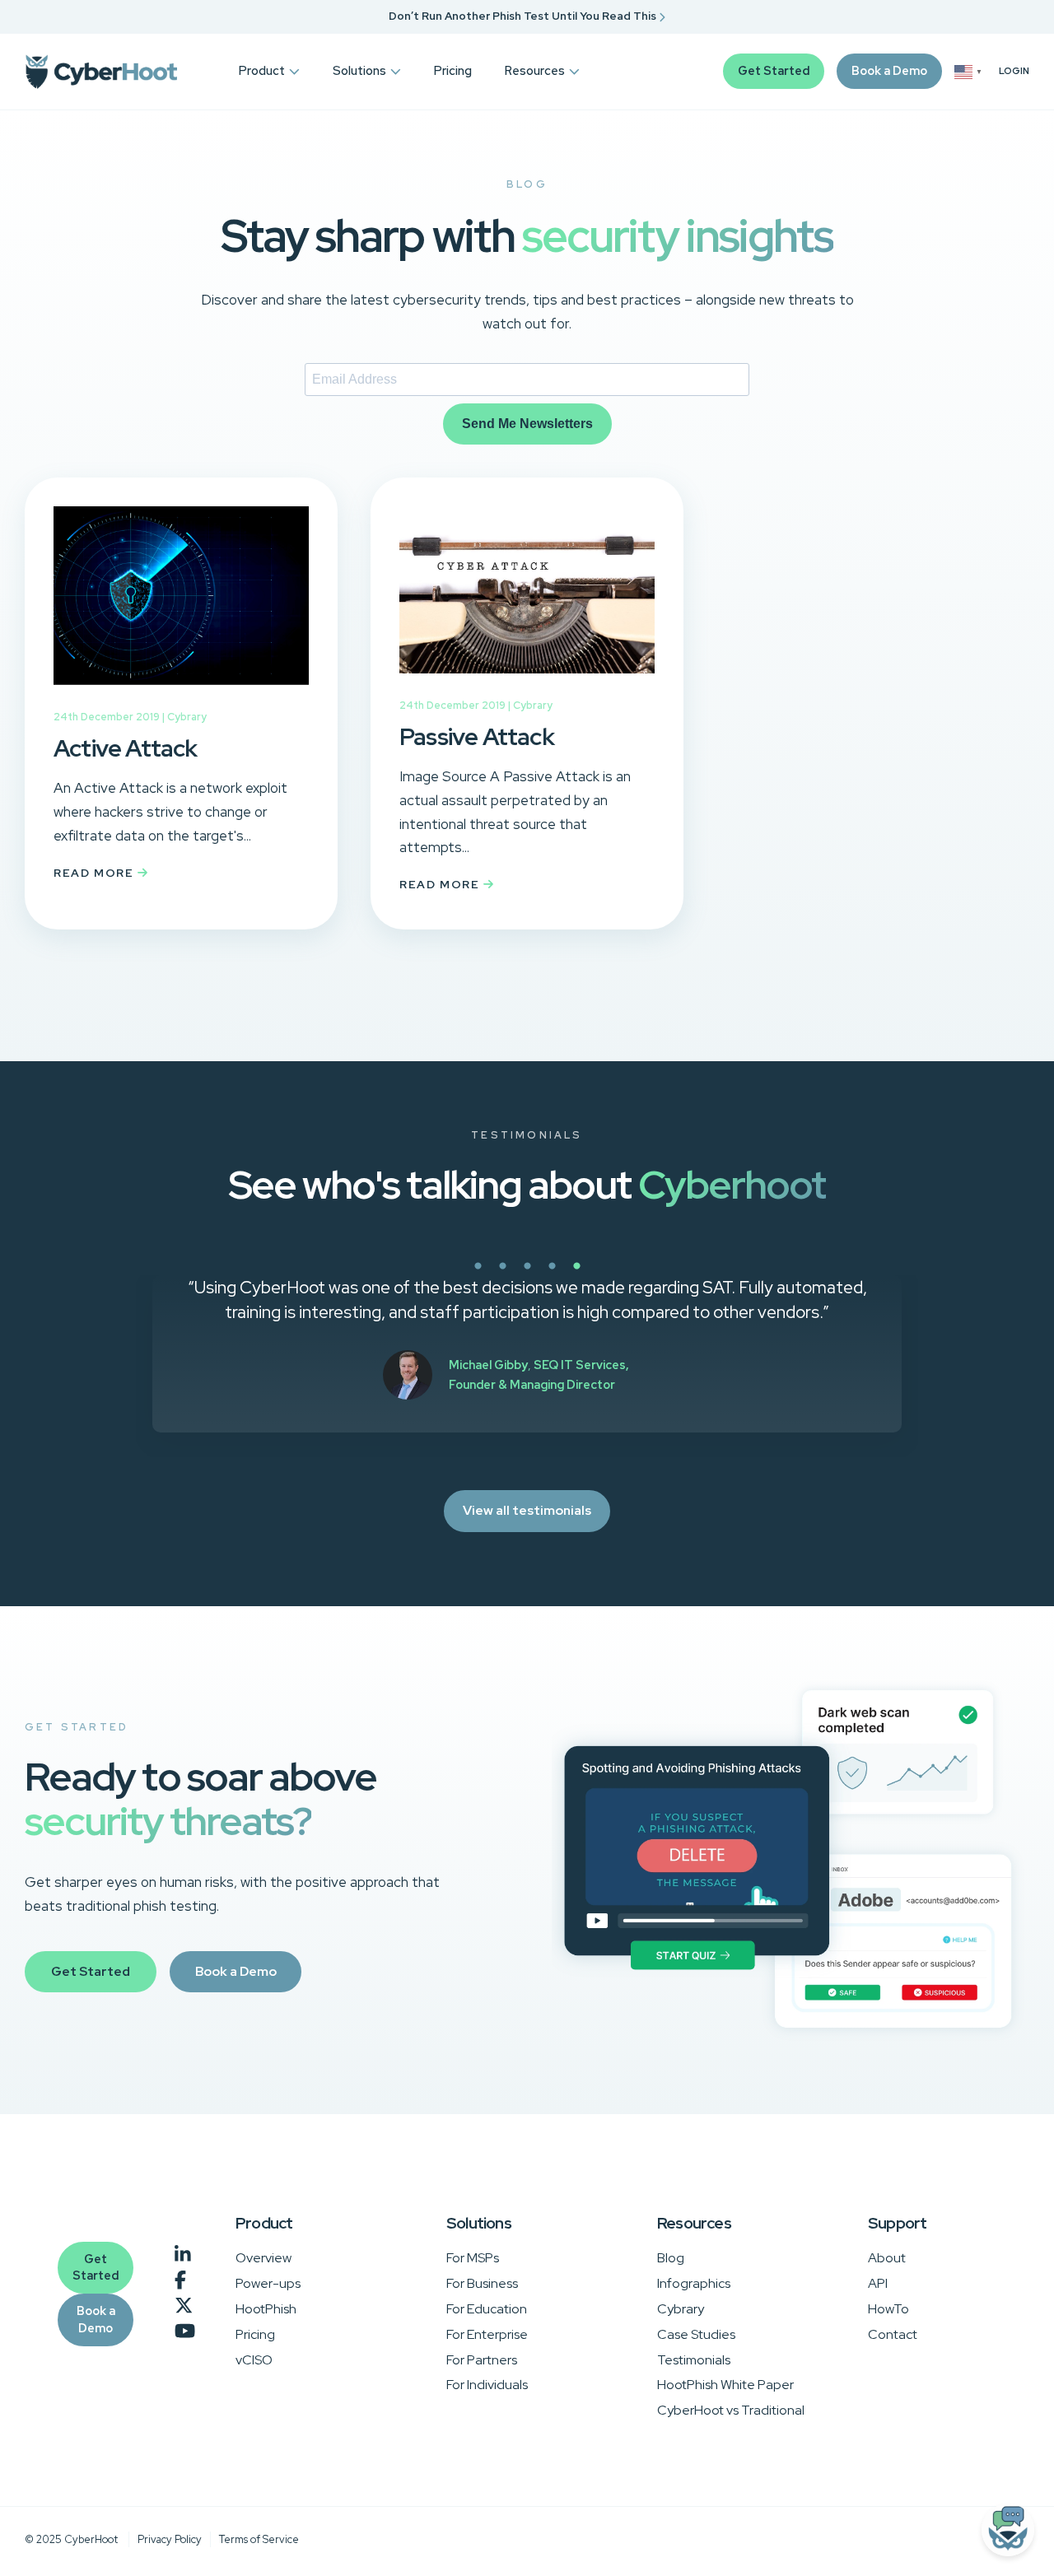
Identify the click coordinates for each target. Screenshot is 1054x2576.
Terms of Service (259, 2539)
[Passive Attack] (527, 685)
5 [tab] (634, 1275)
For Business (482, 2283)
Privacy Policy (170, 2539)
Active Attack (126, 748)
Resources (535, 70)
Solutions (359, 70)
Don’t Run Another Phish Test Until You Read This (524, 16)
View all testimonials (527, 1510)
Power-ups (268, 2283)
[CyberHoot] (101, 72)
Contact (893, 2334)
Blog (671, 2258)
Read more (96, 873)
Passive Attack (477, 737)
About (887, 2258)
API (878, 2283)
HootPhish (266, 2309)
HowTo (888, 2309)
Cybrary (187, 717)
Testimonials (694, 2360)
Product (262, 70)
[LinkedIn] (183, 2255)
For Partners (482, 2360)
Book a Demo (889, 70)
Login (1014, 71)
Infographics (694, 2283)
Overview (263, 2258)
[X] (184, 2306)
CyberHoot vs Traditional (731, 2410)
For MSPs (473, 2258)
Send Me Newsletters (527, 424)
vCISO (254, 2360)
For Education (487, 2309)
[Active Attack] (181, 696)
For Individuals (487, 2385)
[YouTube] (185, 2331)
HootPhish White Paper (725, 2385)
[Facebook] (180, 2280)
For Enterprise (487, 2334)
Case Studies (696, 2334)
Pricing (453, 70)
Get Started (774, 70)
